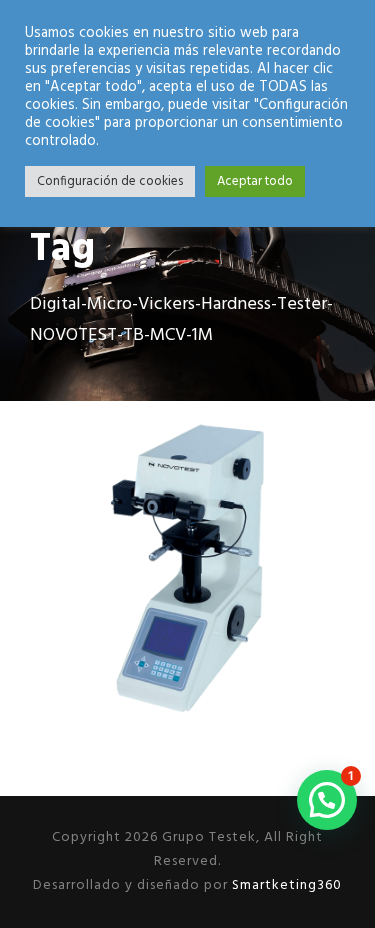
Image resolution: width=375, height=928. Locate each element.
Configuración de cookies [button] (110, 181)
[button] (327, 800)
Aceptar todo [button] (255, 181)
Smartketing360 (285, 885)
